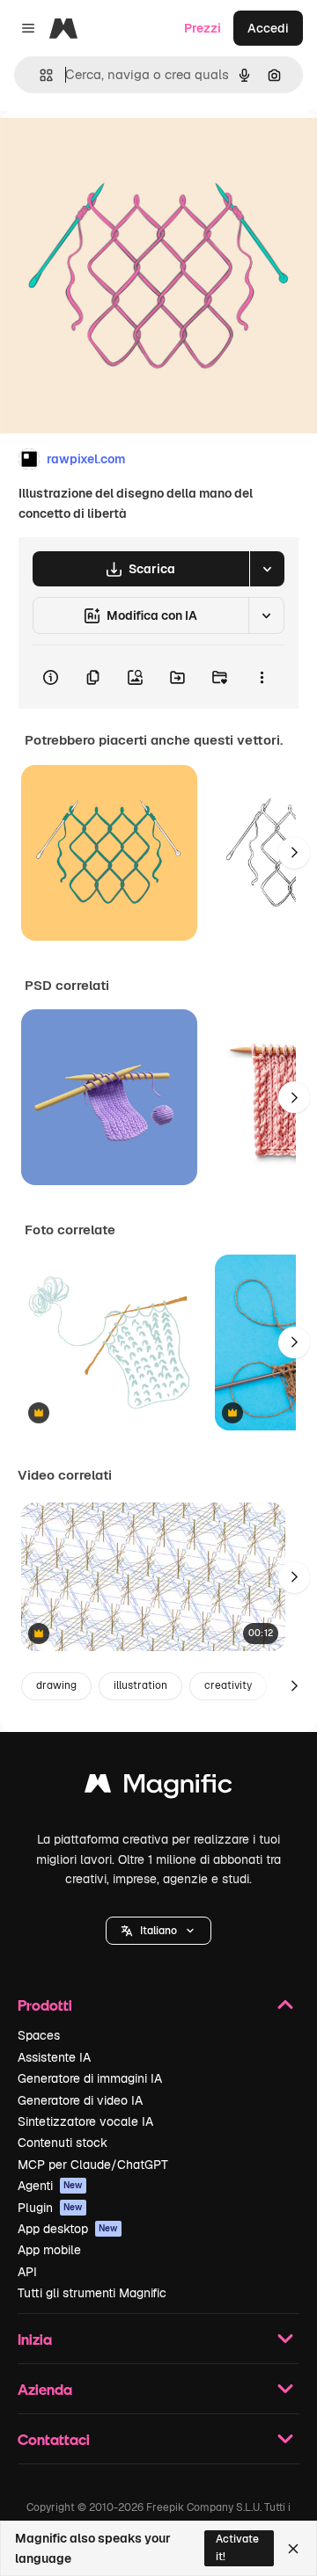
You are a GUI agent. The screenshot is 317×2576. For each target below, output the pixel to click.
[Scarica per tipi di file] (267, 569)
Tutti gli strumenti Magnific (92, 2293)
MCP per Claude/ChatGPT (93, 2165)
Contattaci (54, 2439)
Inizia (35, 2339)
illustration (140, 1685)
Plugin (50, 2208)
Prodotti (45, 2005)
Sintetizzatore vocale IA (85, 2121)
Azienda (45, 2389)
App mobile (49, 2250)
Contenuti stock (63, 2143)
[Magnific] (158, 1788)
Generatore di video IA (80, 2100)
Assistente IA (54, 2057)
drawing (56, 1685)
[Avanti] (294, 853)
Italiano (158, 1931)
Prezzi (203, 28)
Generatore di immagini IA (90, 2078)
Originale (116, 151)
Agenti (50, 2186)
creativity (228, 1685)
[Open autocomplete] (39, 75)
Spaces (39, 2035)
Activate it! (237, 2547)
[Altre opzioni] (262, 677)
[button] (158, 1931)
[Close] (293, 2549)
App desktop (68, 2229)
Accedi (268, 28)
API (27, 2272)
